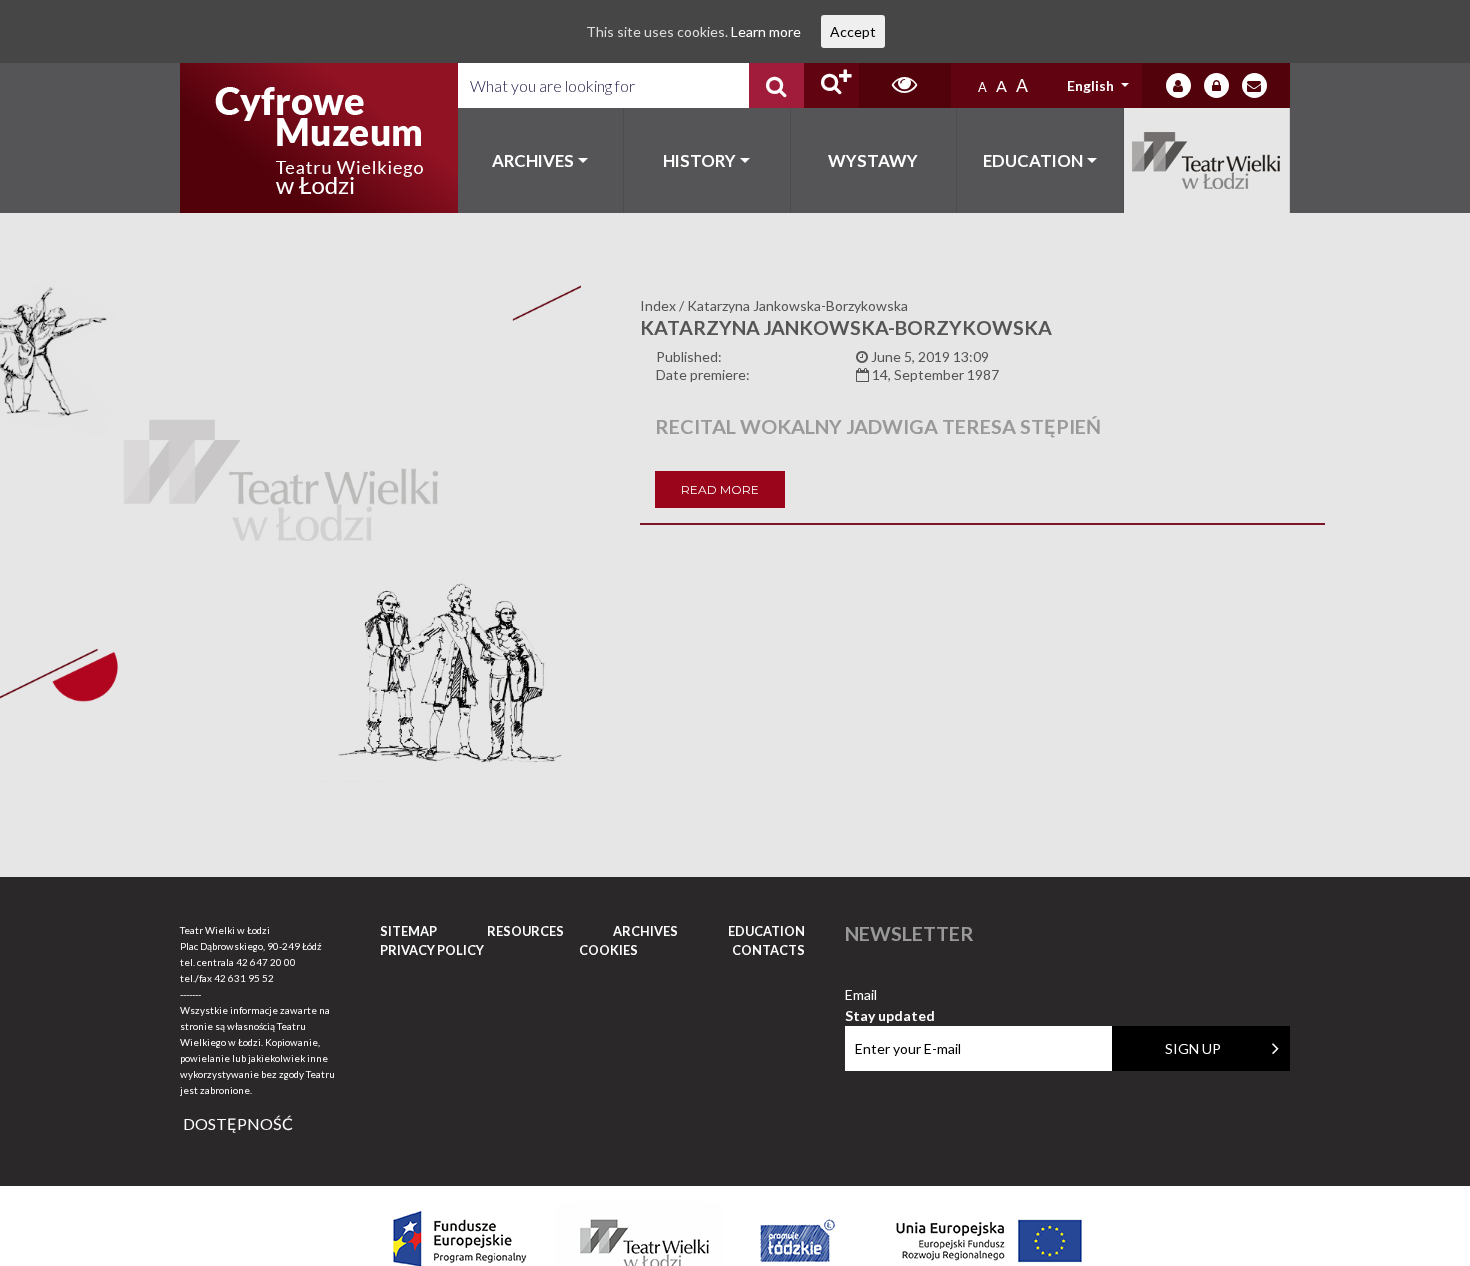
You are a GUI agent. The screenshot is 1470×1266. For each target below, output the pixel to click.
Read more (720, 489)
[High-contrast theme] (905, 85)
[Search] (776, 85)
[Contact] (1254, 85)
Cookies (608, 950)
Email (890, 995)
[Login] (1178, 85)
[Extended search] (831, 85)
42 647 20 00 (266, 962)
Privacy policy (432, 950)
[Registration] (1216, 85)
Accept (853, 31)
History (699, 160)
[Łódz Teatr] (319, 138)
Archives (533, 160)
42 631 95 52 (244, 978)
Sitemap (408, 931)
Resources (525, 931)
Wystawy (873, 160)
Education (1033, 160)
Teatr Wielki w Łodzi (1207, 160)
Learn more (766, 31)
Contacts (768, 950)
